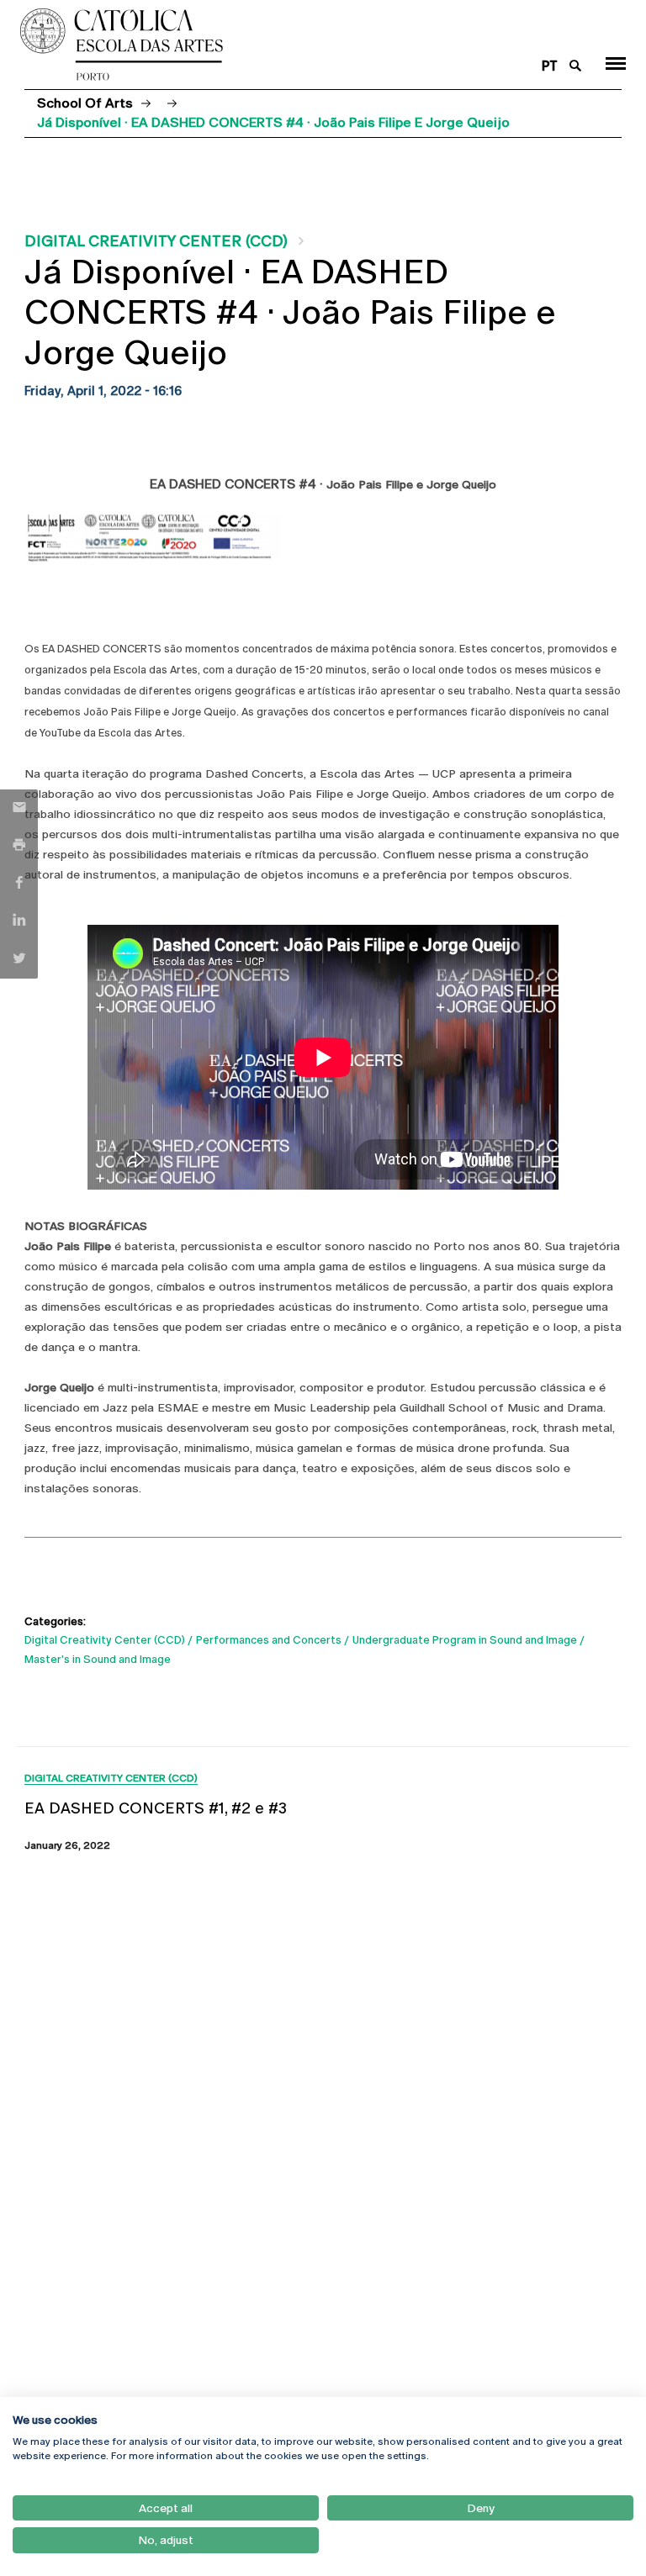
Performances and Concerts (269, 1640)
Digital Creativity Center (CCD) (156, 241)
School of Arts (85, 103)
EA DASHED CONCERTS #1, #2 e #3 (156, 1808)
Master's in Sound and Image (98, 1659)
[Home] (271, 45)
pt (550, 66)
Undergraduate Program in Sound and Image (465, 1640)
